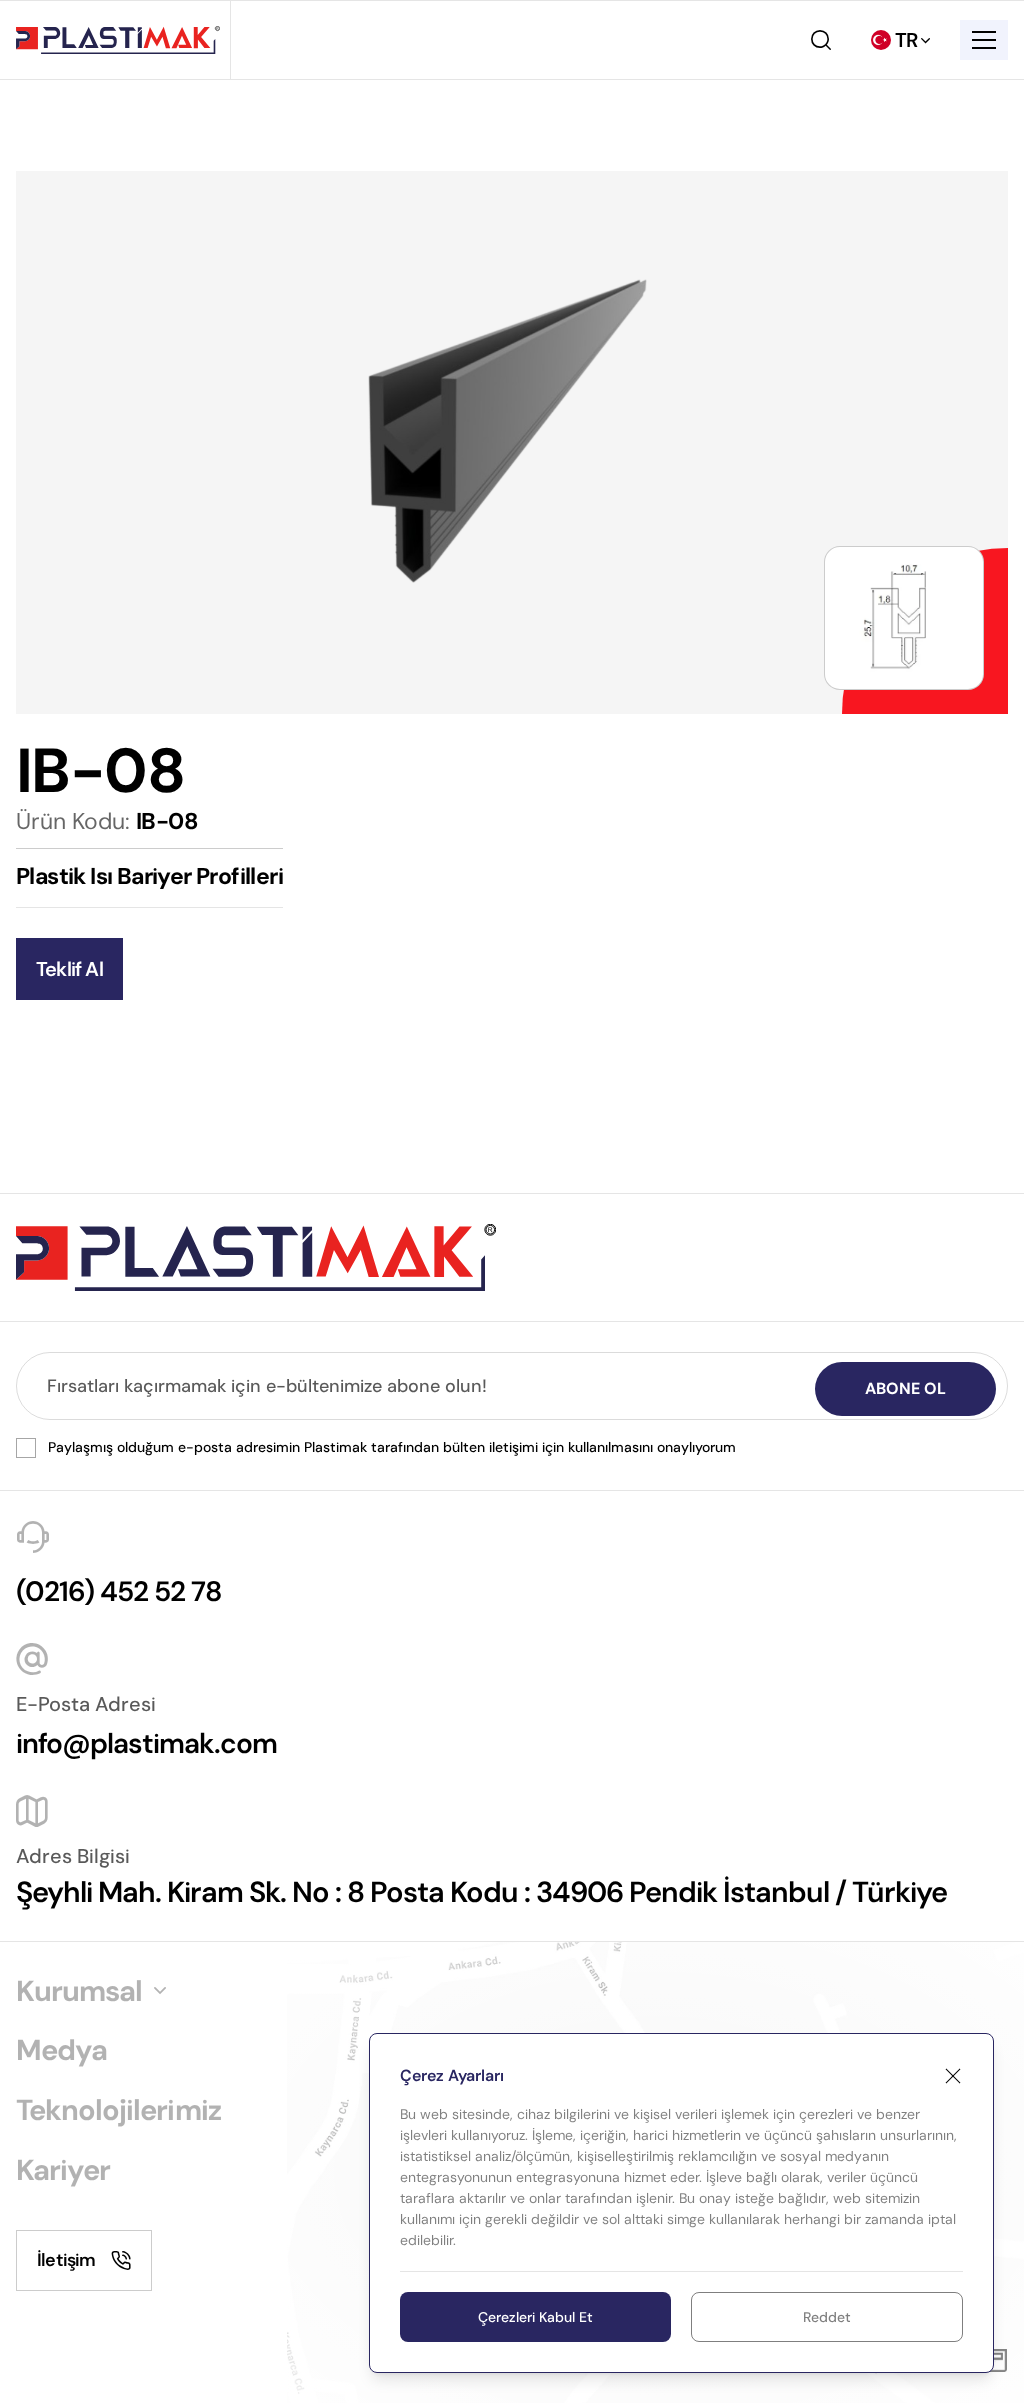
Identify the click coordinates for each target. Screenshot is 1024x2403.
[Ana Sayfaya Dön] (118, 40)
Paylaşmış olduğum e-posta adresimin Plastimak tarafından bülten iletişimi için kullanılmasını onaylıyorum (392, 1447)
